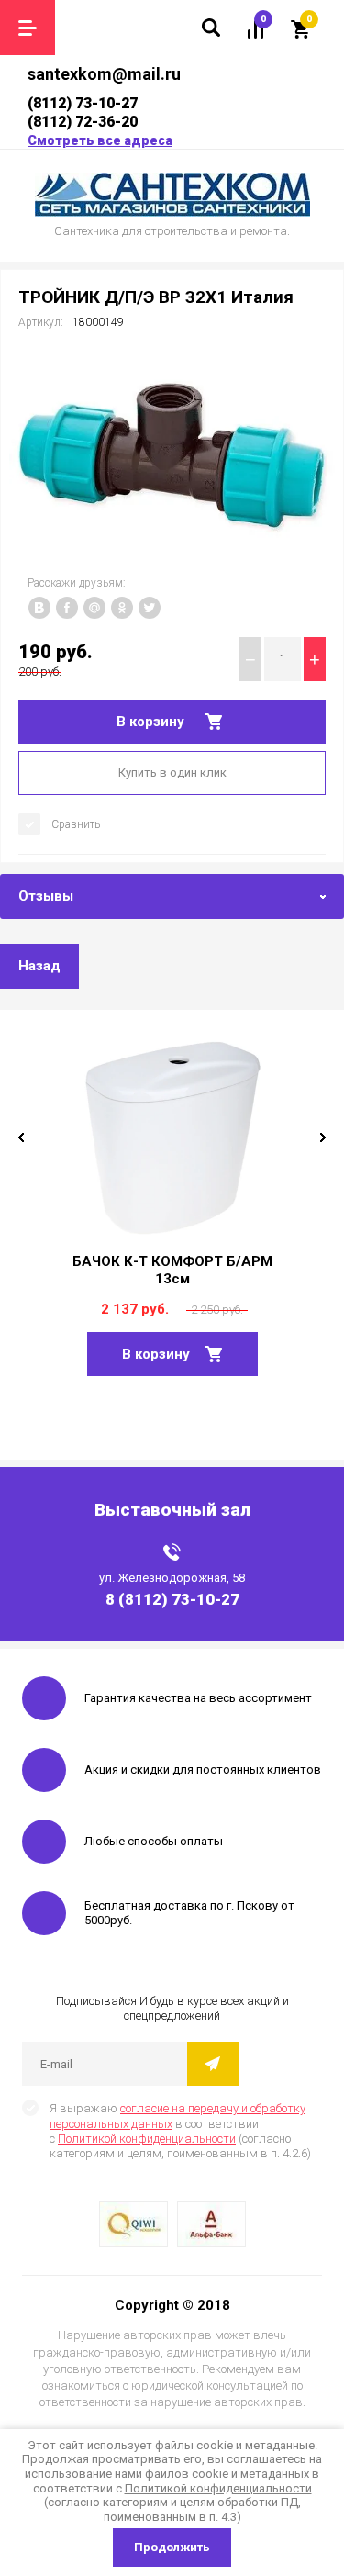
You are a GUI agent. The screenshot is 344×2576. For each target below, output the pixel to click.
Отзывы (46, 896)
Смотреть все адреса (100, 140)
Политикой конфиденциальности (147, 2139)
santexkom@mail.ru (104, 74)
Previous (21, 1137)
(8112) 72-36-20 (83, 122)
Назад (39, 966)
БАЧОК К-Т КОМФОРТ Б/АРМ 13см (172, 1270)
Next (323, 1137)
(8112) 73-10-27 (83, 103)
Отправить (213, 2064)
